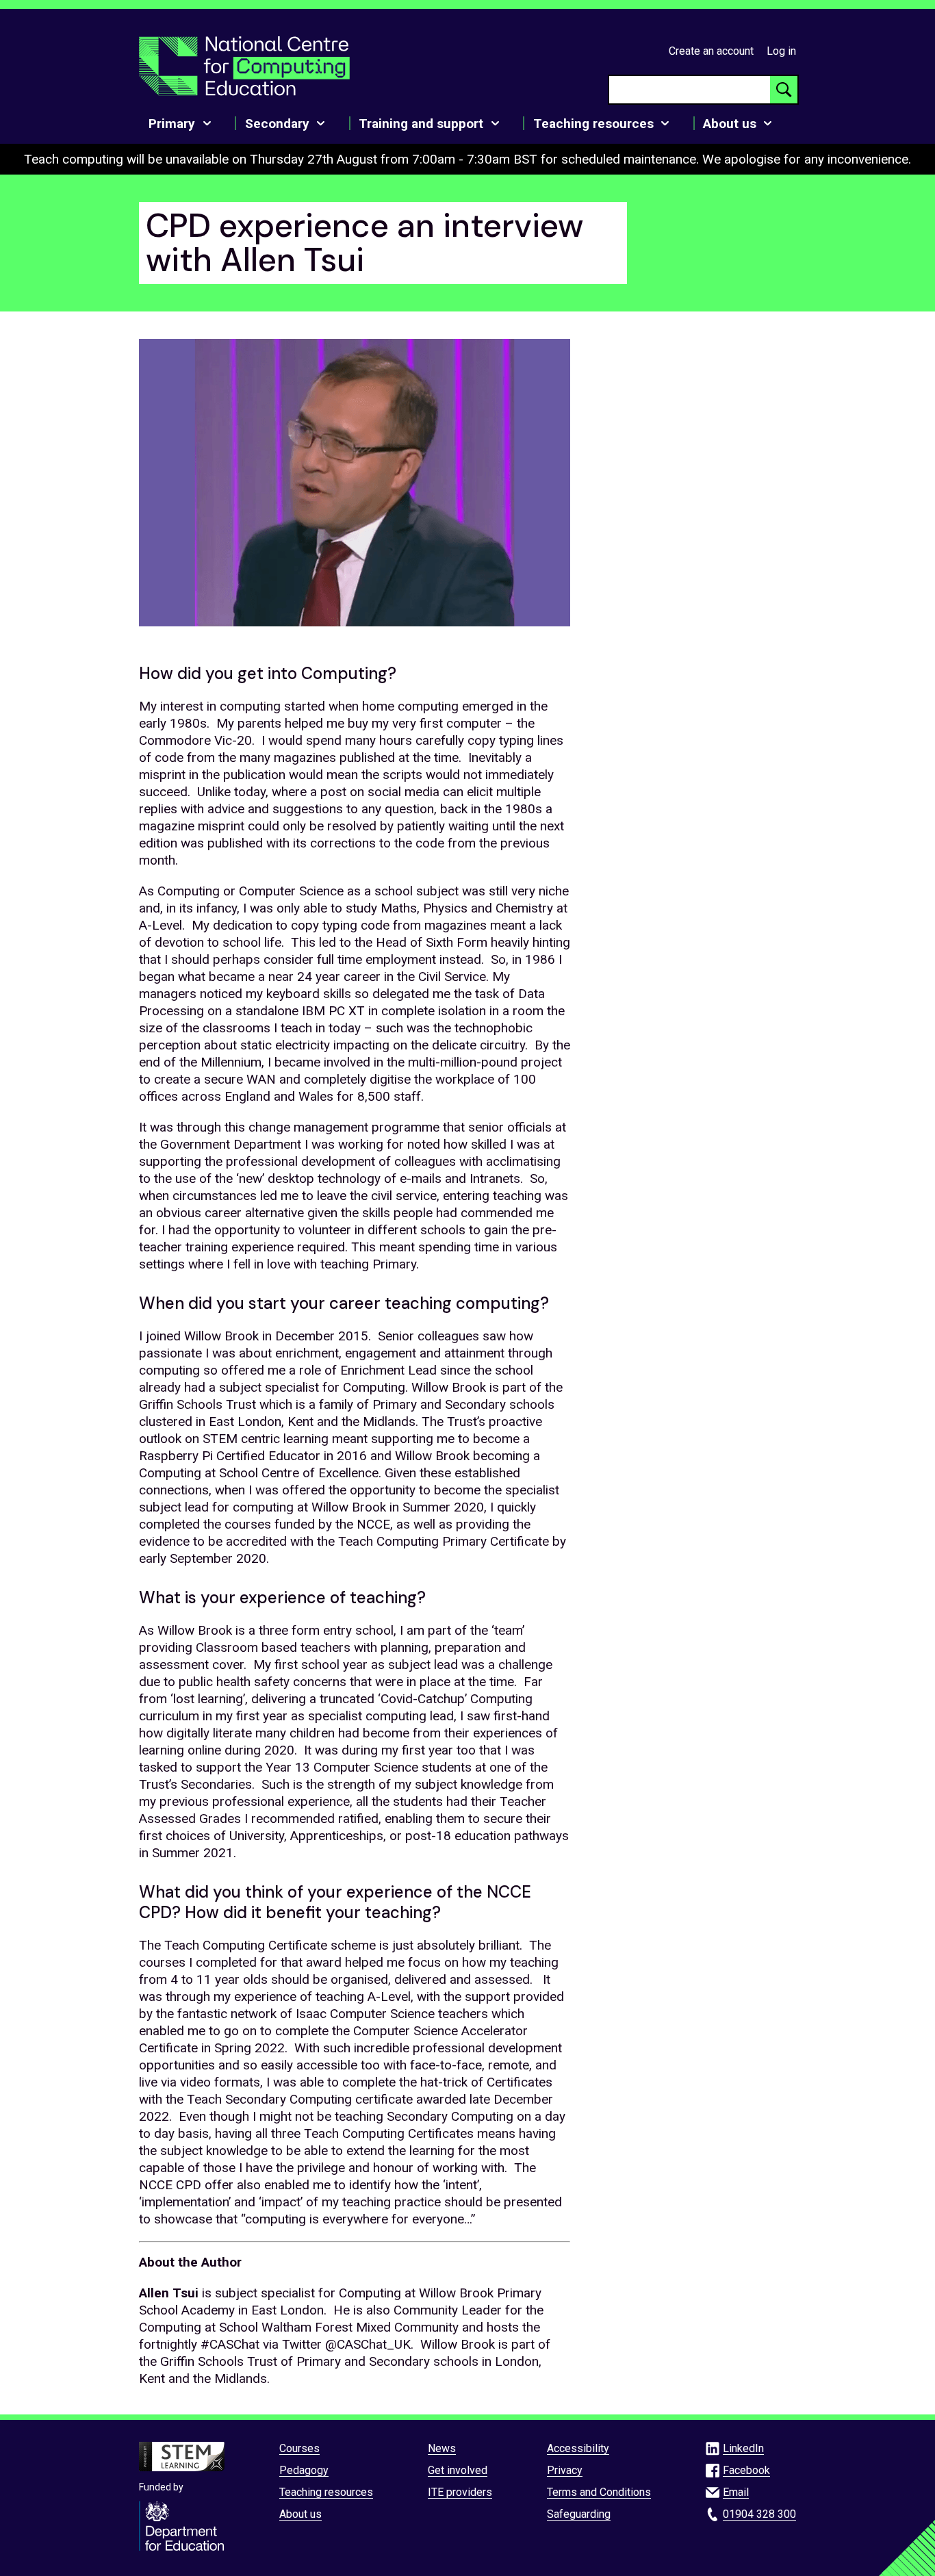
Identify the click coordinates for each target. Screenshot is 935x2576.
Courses (299, 2448)
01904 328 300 (759, 2514)
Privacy (565, 2470)
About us (300, 2514)
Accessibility (578, 2448)
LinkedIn (743, 2448)
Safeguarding (579, 2514)
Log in (781, 51)
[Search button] (784, 90)
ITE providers (460, 2492)
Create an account (711, 51)
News (442, 2448)
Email (736, 2492)
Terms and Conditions (599, 2492)
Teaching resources (326, 2492)
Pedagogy (304, 2470)
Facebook (746, 2470)
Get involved (458, 2470)
